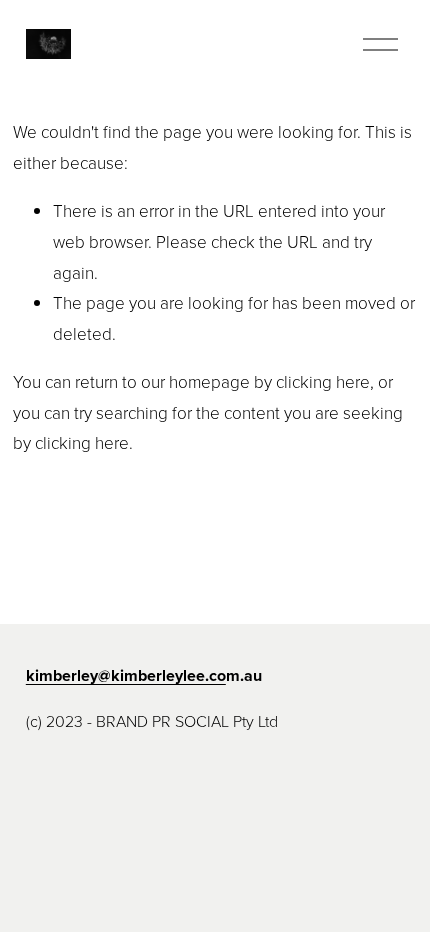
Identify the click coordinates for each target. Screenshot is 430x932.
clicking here (323, 381)
